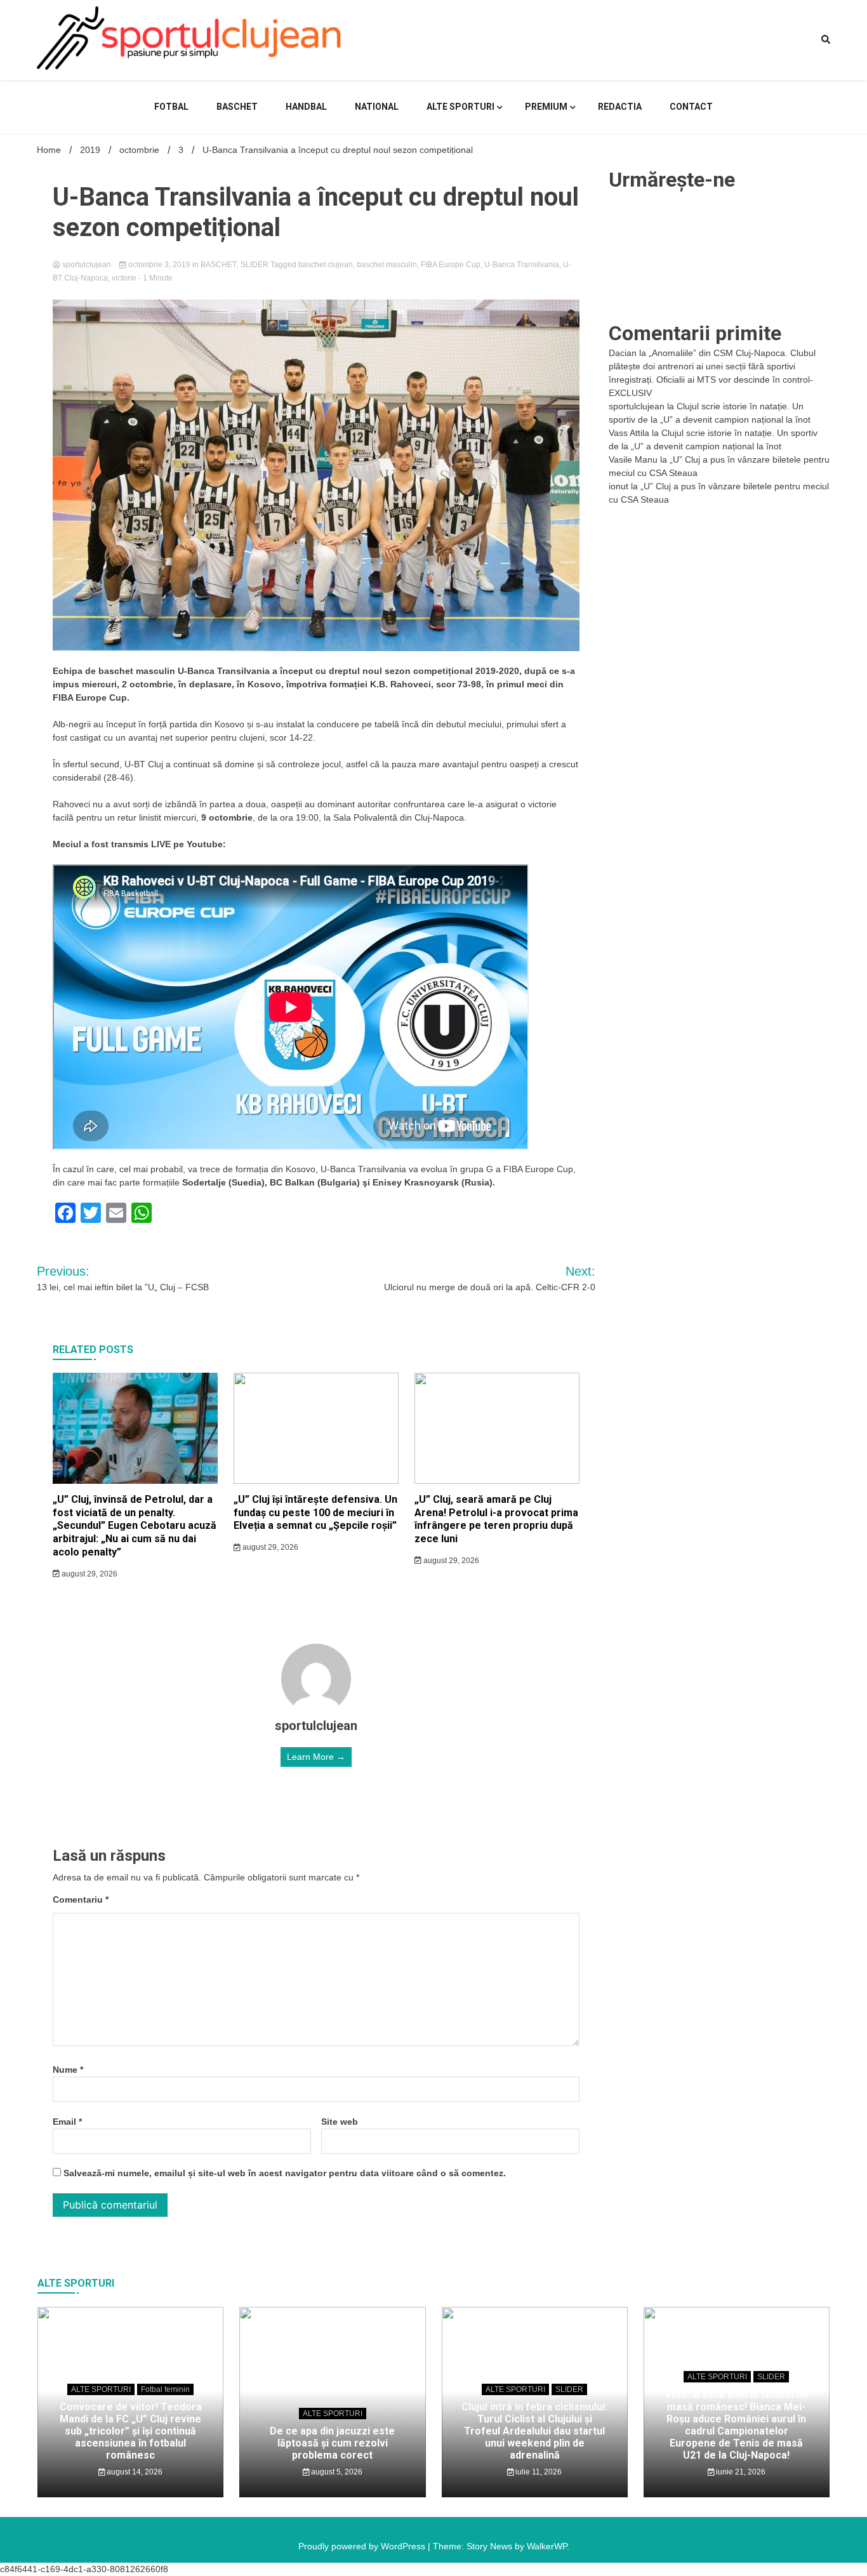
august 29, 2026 (89, 1574)
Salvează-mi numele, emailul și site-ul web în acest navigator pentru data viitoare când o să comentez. (285, 2173)
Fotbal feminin (165, 2389)
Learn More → (316, 1757)
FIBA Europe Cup (451, 265)
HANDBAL (306, 107)
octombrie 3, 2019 (159, 265)
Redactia (620, 107)
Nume (68, 2070)
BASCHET (237, 107)
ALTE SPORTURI (460, 107)
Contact (691, 107)
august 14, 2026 (134, 2472)
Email (67, 2122)
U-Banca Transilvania (522, 265)
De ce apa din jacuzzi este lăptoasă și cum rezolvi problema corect (332, 2443)
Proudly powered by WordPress (363, 2546)
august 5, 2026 (336, 2472)
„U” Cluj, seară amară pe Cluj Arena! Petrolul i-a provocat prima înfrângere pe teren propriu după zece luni (496, 1519)
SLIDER (255, 265)
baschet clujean (326, 265)
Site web (340, 2122)
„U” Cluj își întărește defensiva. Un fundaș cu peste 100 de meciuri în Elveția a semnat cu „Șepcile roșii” (315, 1513)
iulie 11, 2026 (538, 2472)
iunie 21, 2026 (740, 2472)
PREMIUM (546, 107)
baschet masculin (387, 265)
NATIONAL (377, 107)
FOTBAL (171, 107)
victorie (124, 278)
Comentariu (81, 1899)
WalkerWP (547, 2546)
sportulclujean (87, 265)
